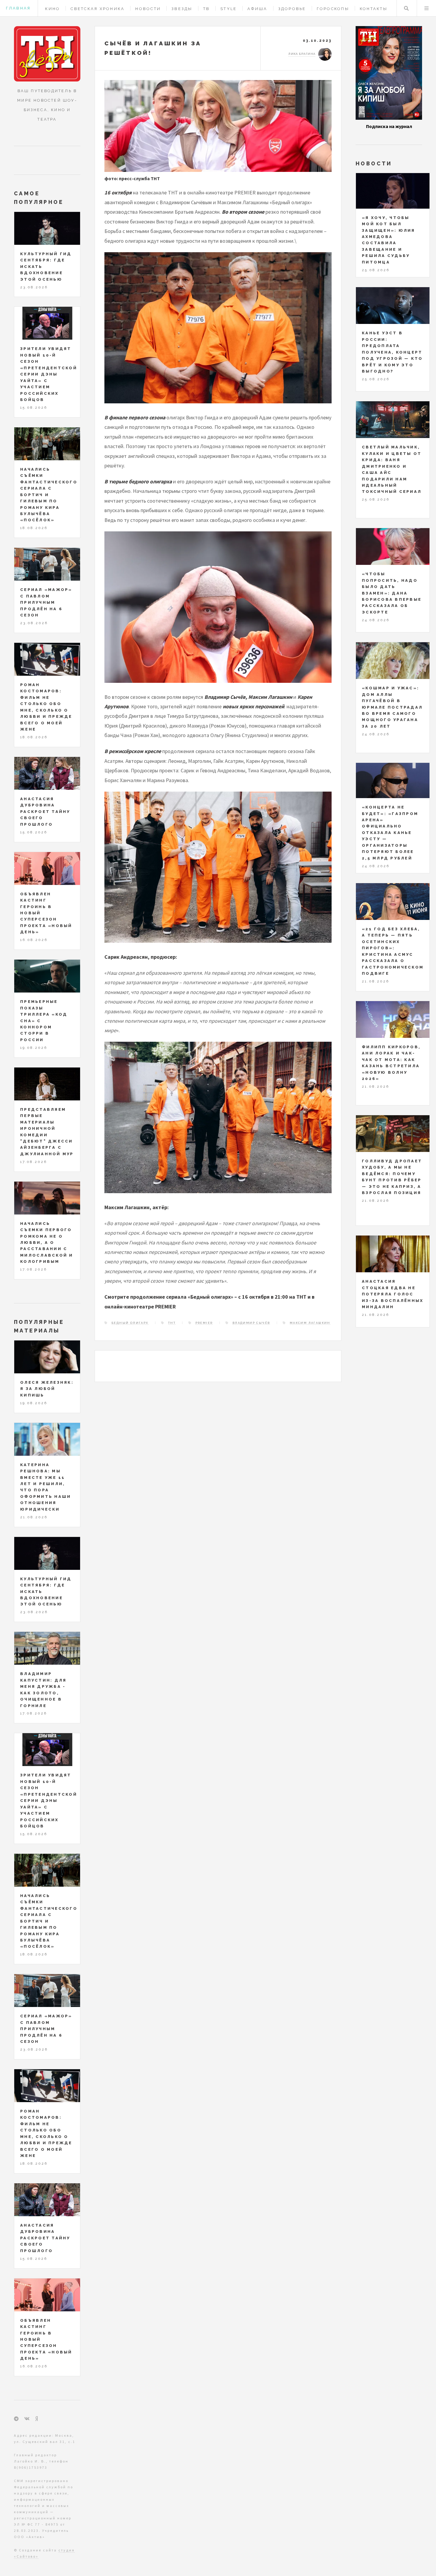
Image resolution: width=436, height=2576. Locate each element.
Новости (148, 9)
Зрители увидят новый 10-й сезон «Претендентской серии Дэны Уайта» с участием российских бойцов (49, 374)
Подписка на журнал (389, 126)
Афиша (257, 9)
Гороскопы (333, 9)
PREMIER (204, 1323)
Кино (52, 9)
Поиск (406, 8)
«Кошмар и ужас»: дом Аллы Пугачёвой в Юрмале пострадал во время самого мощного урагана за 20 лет (392, 707)
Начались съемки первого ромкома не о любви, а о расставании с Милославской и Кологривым (47, 1243)
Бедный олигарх (130, 1323)
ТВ (207, 9)
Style (229, 9)
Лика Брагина (302, 54)
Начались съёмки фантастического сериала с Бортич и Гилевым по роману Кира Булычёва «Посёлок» (49, 495)
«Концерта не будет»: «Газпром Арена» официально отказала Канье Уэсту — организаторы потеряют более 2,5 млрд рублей (390, 833)
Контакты (374, 9)
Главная (18, 8)
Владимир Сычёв (251, 1323)
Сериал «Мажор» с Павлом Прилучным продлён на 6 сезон (46, 602)
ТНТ (172, 1323)
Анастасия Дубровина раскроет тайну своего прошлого (45, 812)
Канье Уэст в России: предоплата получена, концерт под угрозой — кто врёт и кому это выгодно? (392, 352)
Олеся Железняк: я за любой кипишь (47, 1389)
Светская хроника (98, 9)
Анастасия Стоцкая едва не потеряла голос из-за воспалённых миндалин (393, 1294)
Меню (427, 8)
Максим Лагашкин (310, 1323)
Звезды (182, 9)
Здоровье (292, 9)
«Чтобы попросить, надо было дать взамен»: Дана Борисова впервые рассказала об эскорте (392, 593)
